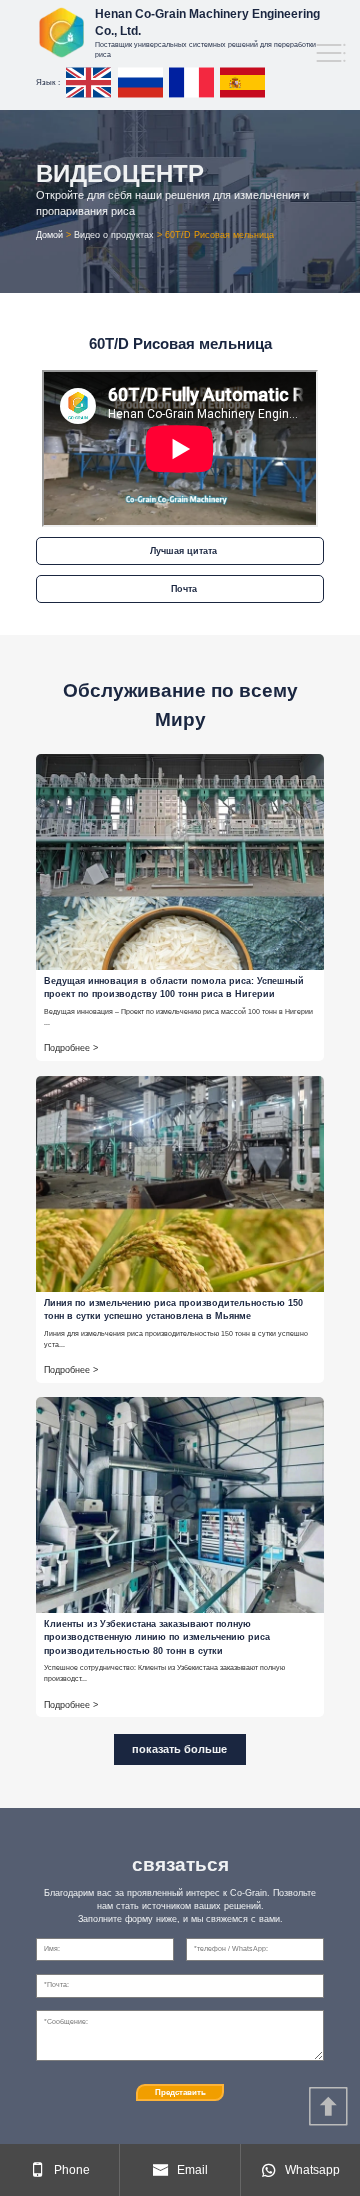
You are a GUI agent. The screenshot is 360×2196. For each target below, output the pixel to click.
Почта (184, 589)
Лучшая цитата (183, 551)
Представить (180, 2092)
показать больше (179, 1749)
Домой (49, 235)
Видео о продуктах (114, 235)
